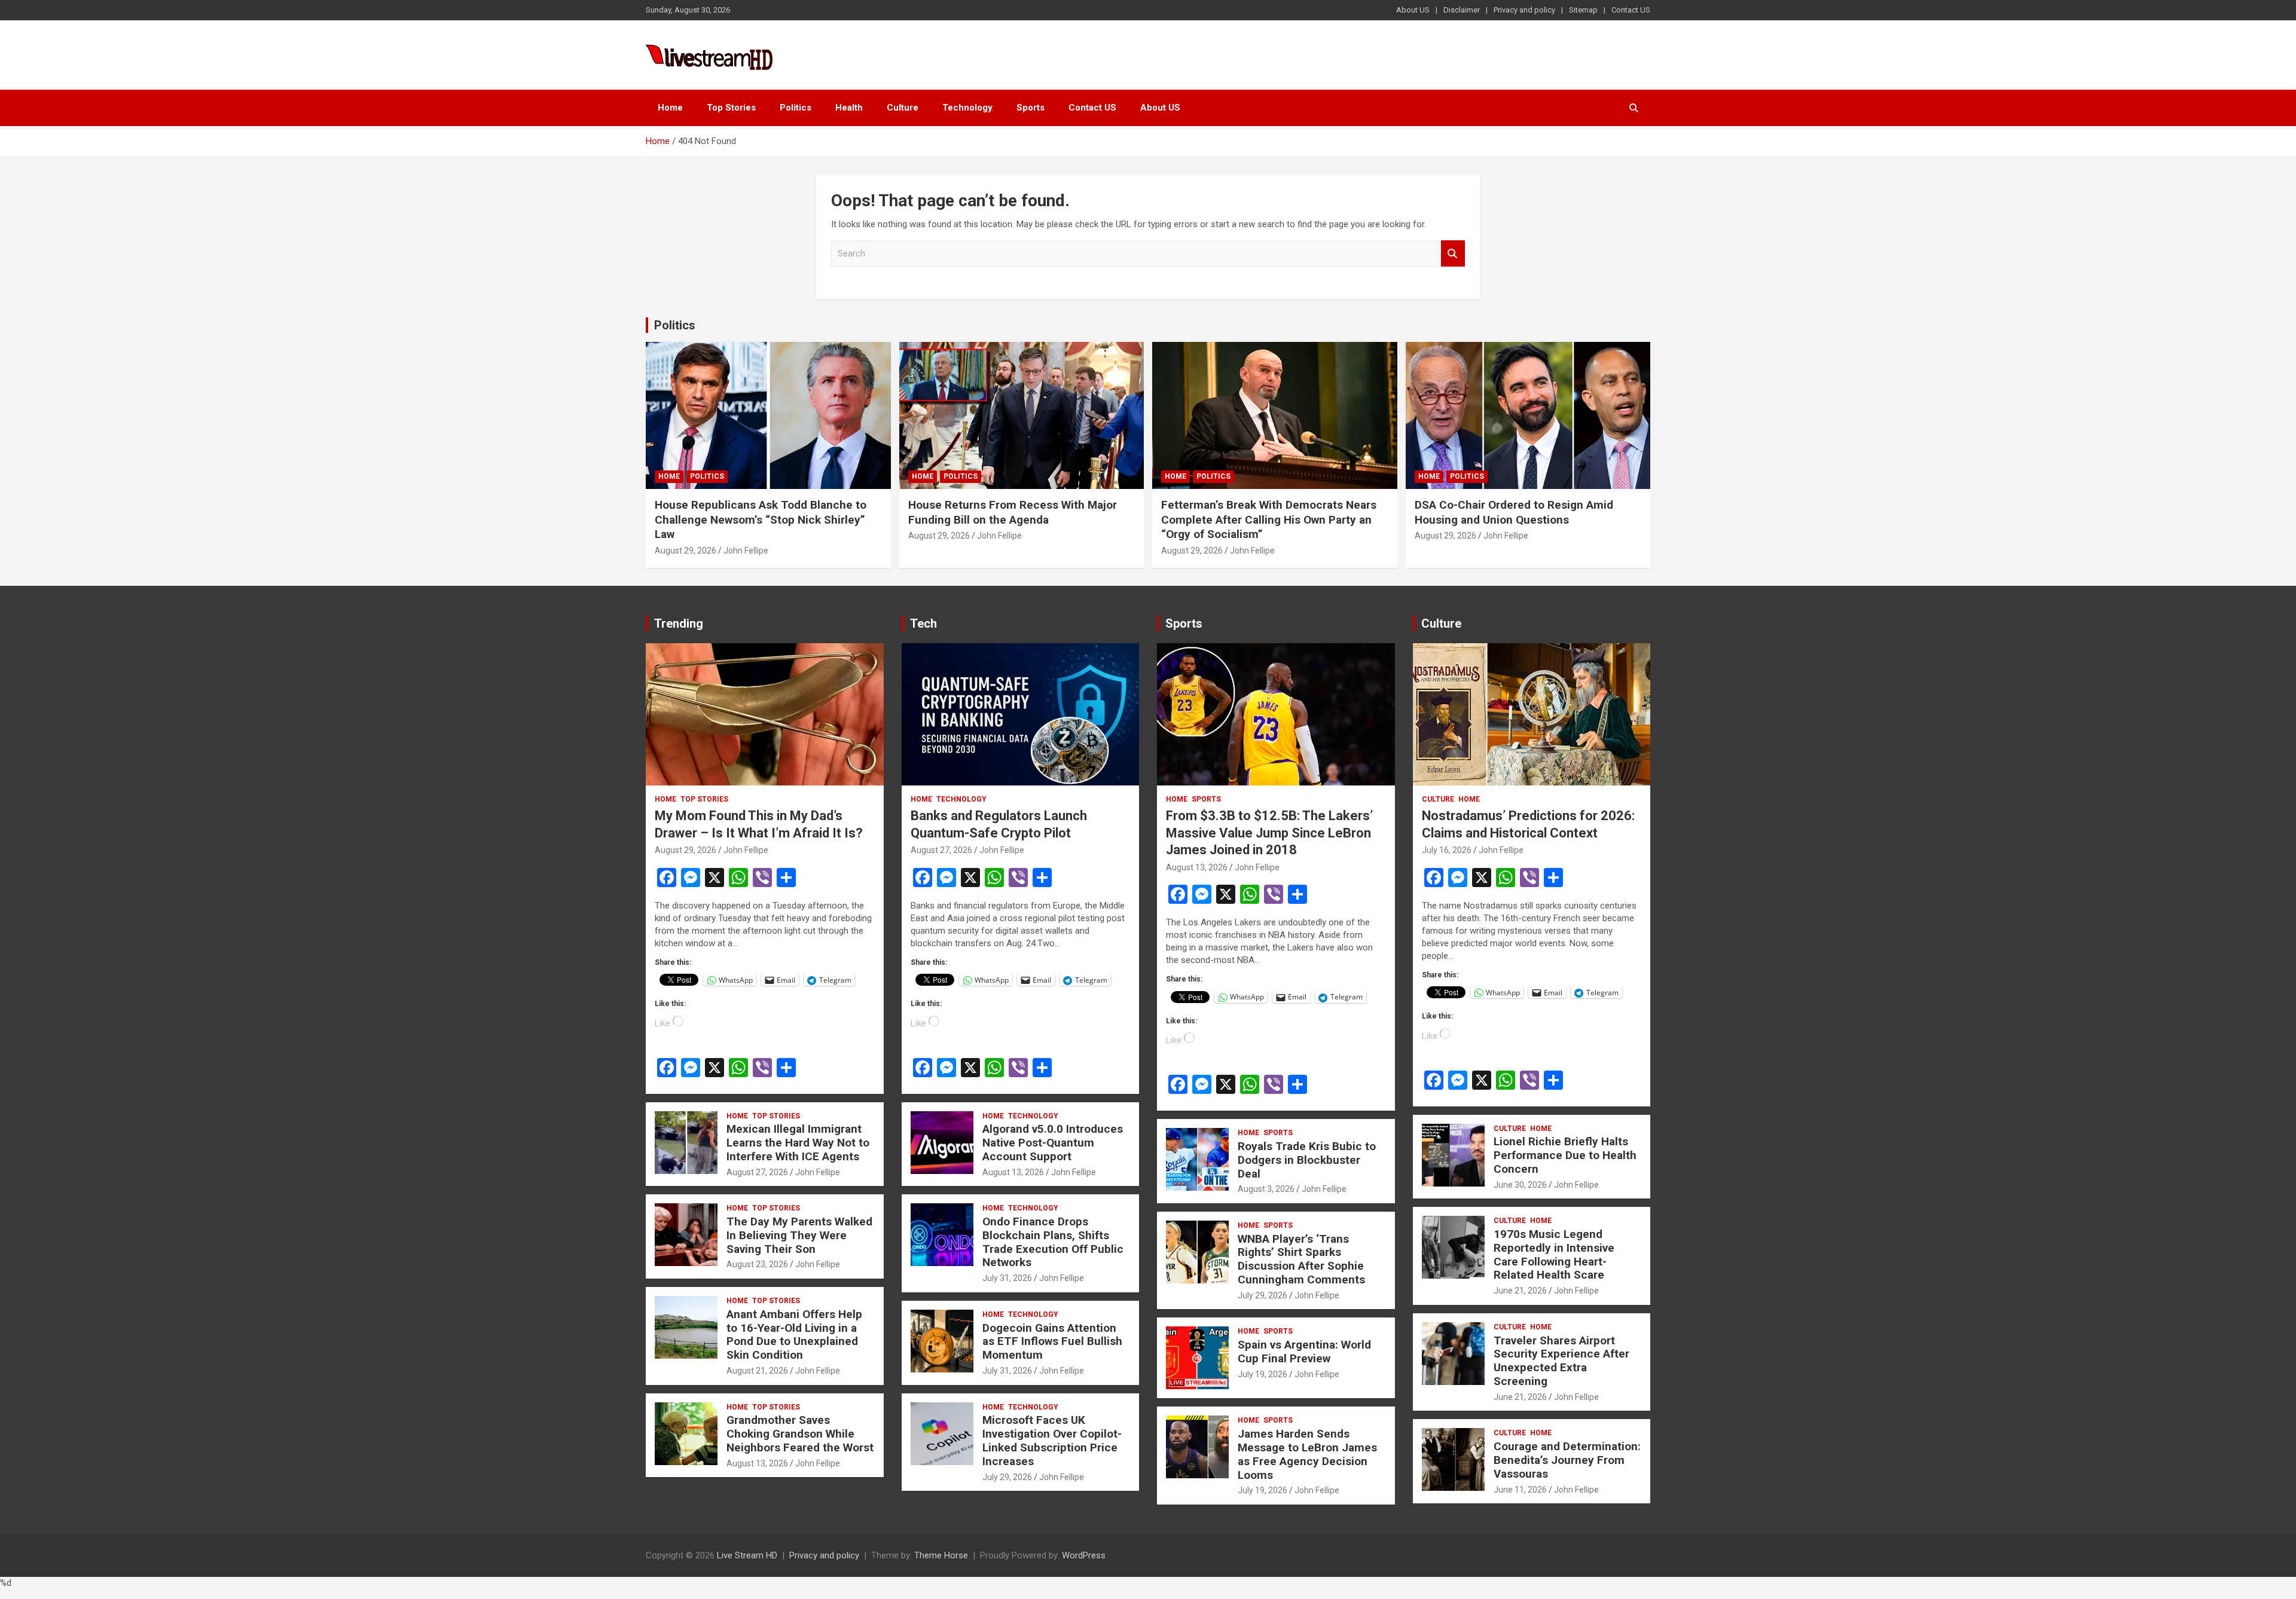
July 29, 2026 (1007, 1477)
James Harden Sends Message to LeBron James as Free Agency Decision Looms (1307, 1454)
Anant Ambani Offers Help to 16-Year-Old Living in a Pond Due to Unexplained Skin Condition (794, 1334)
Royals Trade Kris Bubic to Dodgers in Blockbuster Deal (1307, 1160)
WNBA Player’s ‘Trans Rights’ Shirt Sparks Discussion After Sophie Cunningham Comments (1301, 1259)
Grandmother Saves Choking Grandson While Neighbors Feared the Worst (800, 1434)
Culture (903, 108)
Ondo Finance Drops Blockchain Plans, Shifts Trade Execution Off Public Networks (1053, 1242)
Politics (796, 108)
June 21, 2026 (1520, 1291)
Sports (1031, 108)
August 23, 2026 (757, 1264)
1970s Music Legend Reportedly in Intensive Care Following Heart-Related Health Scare (1554, 1254)
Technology (967, 108)
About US (1413, 10)
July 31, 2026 (1007, 1278)
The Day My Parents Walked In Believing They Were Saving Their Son (799, 1235)
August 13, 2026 (757, 1463)
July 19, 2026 (1263, 1374)
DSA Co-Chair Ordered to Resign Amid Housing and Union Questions (1514, 512)
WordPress (1084, 1555)
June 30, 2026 (1520, 1185)
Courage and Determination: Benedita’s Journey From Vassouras (1567, 1460)
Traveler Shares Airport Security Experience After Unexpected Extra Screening (1561, 1361)
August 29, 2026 (686, 551)
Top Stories (731, 108)
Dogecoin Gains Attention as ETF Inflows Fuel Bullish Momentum (1052, 1342)
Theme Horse (941, 1555)
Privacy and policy (1524, 10)
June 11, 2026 (1520, 1490)
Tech (923, 623)
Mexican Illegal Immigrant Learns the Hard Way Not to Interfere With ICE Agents (798, 1143)
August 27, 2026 (757, 1172)
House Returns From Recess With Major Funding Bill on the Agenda (1013, 512)
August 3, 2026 (1266, 1189)
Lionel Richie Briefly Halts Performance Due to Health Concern (1565, 1155)
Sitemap (1583, 10)
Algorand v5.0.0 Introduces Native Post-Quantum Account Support (1053, 1143)
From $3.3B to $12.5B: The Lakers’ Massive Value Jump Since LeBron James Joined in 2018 (1269, 833)
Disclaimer (1462, 10)
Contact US (1631, 10)
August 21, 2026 (757, 1371)
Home (670, 108)
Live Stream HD (747, 1555)
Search (1453, 254)
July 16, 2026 (1447, 850)
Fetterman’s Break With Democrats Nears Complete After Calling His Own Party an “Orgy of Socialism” (1269, 519)
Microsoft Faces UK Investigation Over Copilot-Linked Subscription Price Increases (1052, 1440)
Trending (679, 623)
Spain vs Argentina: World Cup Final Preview (1304, 1352)
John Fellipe (746, 551)
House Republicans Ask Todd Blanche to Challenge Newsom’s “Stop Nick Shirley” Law (761, 519)
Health (849, 108)
